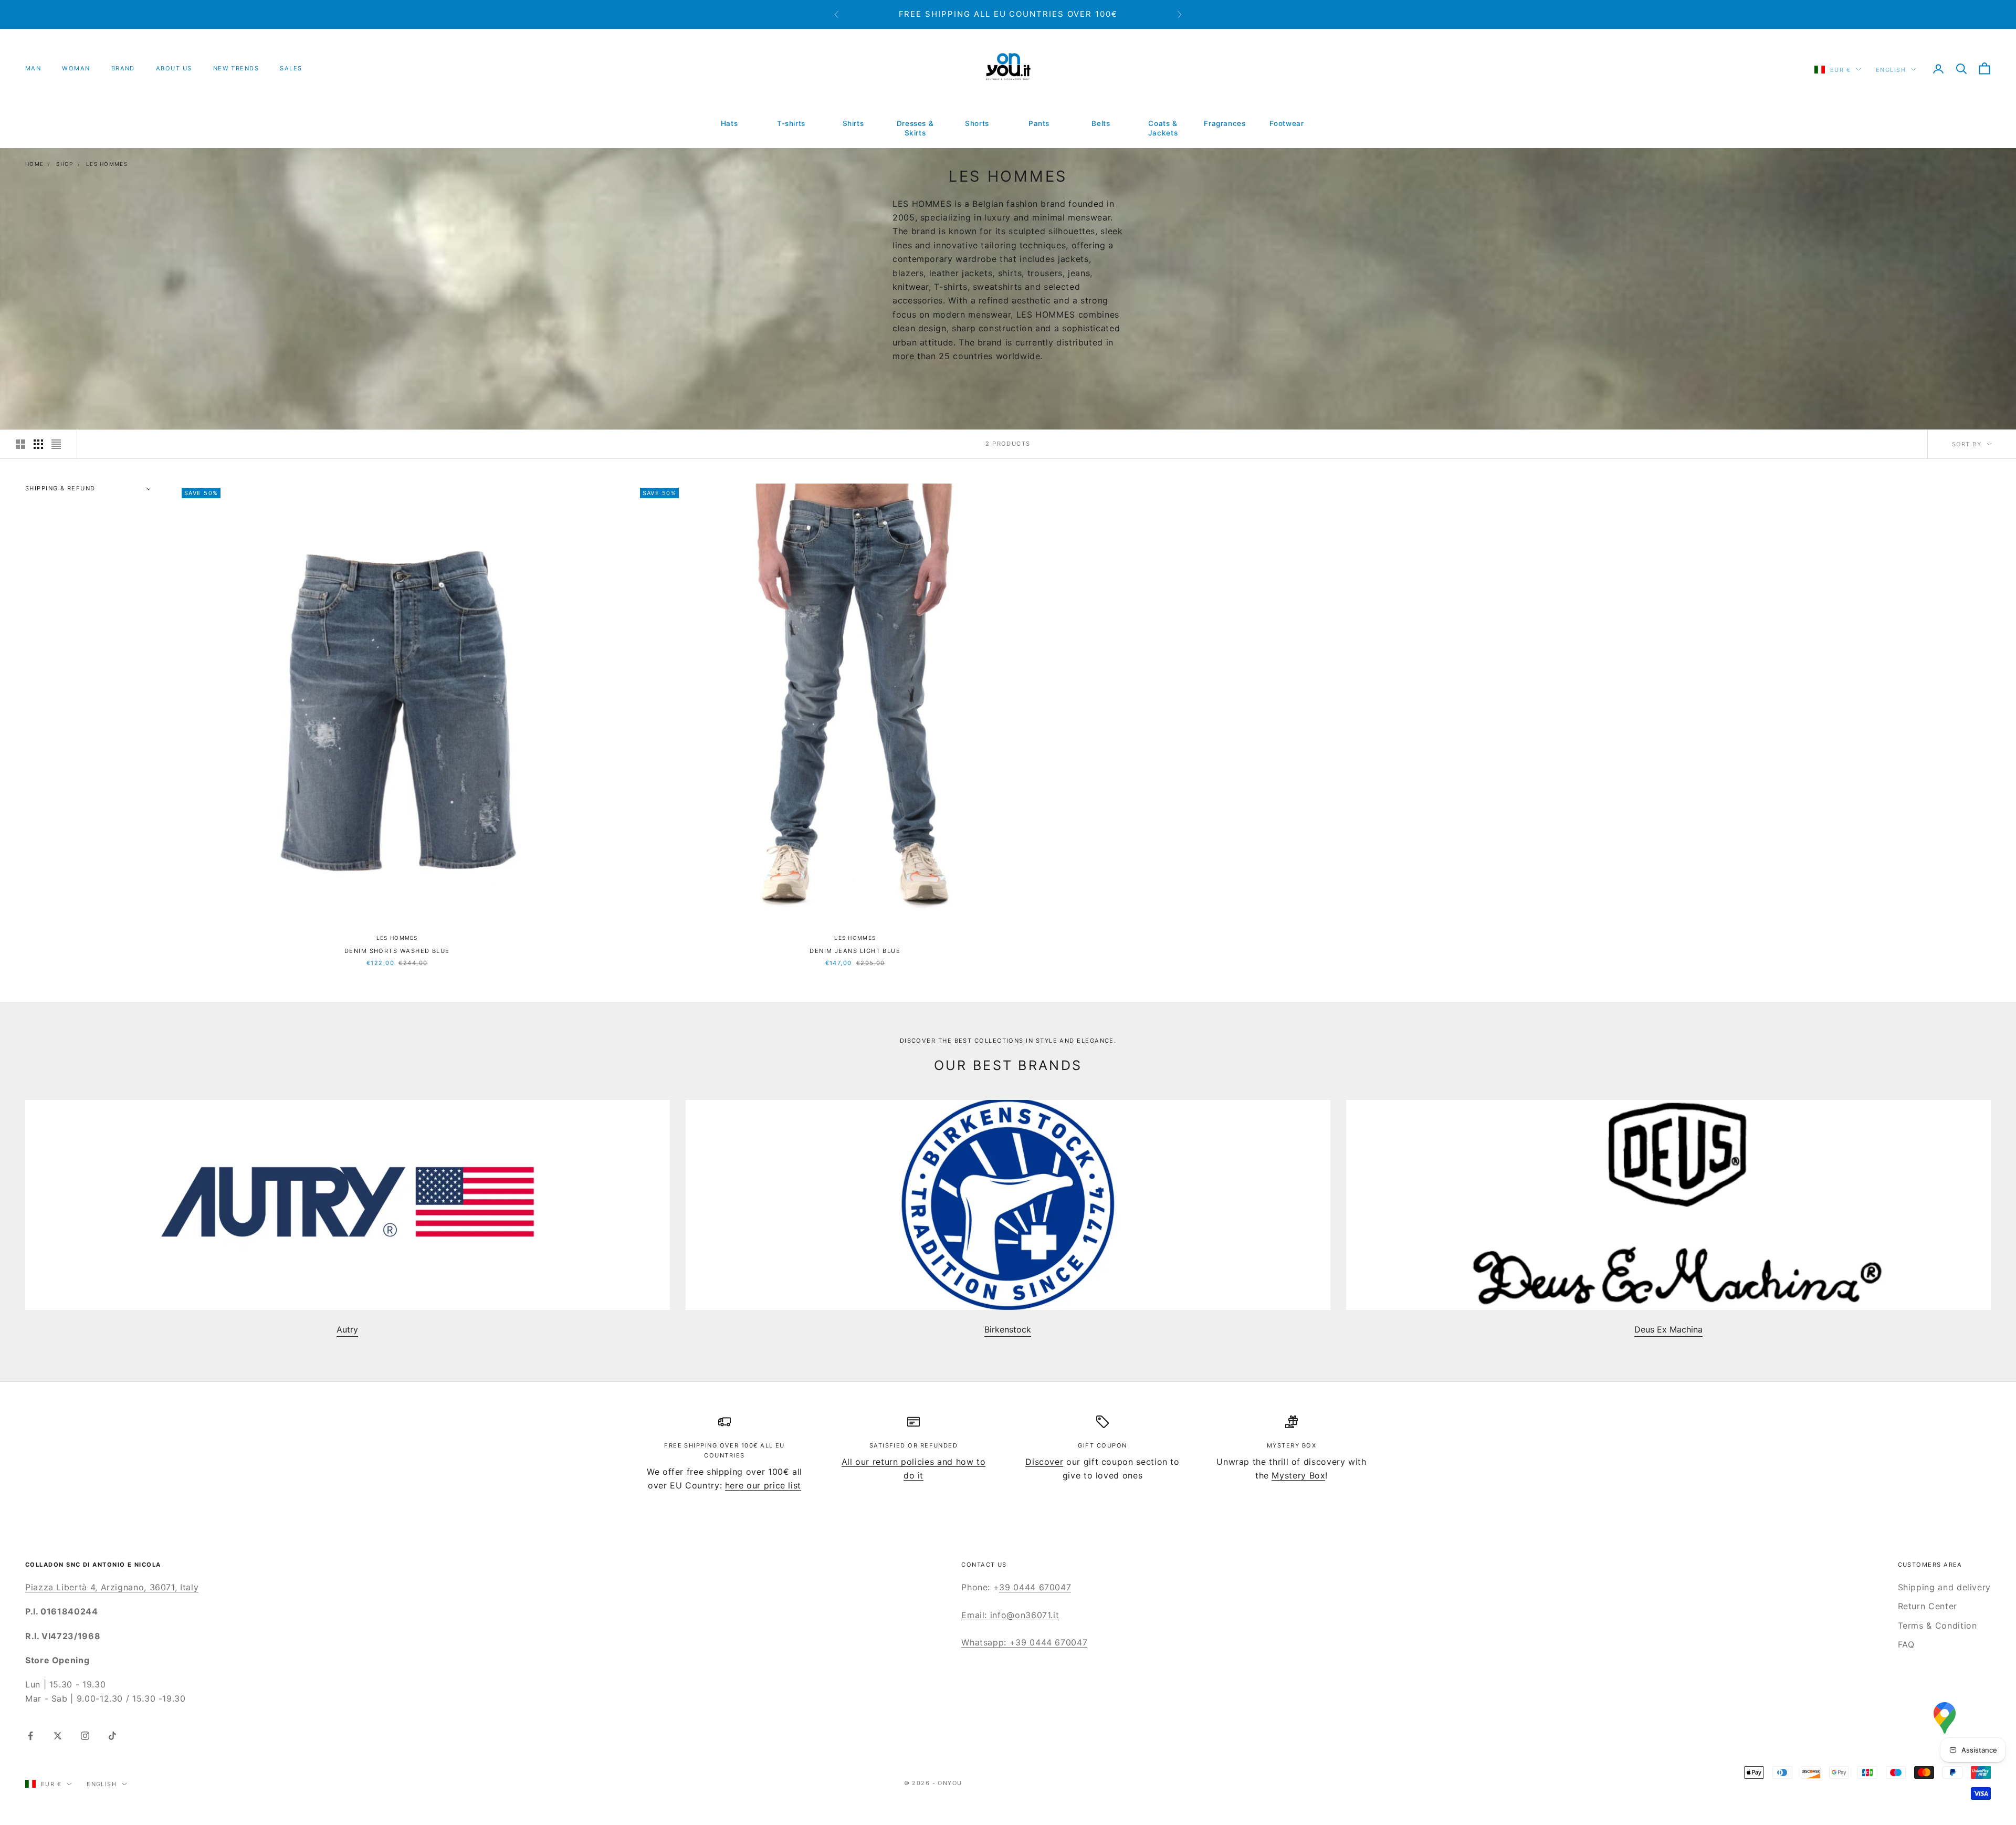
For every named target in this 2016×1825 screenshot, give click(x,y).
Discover (1044, 1462)
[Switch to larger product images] (20, 444)
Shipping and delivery (1944, 1587)
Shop (65, 164)
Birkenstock (1008, 1329)
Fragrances (1225, 123)
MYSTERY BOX (1291, 1445)
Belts (1101, 123)
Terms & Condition (1938, 1625)
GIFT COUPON (1102, 1445)
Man (33, 68)
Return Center (1928, 1606)
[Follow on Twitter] (58, 1736)
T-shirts (791, 123)
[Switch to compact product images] (56, 444)
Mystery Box (1298, 1475)
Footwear (1287, 123)
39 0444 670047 (1035, 1587)
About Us (174, 68)
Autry (347, 1329)
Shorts (977, 123)
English (1891, 69)
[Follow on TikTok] (112, 1736)
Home (34, 164)
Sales (291, 68)
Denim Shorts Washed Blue (397, 951)
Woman (76, 68)
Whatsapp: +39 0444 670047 (1024, 1642)
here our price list (763, 1485)
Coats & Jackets (1163, 128)
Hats (729, 123)
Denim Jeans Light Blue (855, 951)
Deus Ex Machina (1668, 1329)
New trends (236, 68)
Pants (1039, 123)
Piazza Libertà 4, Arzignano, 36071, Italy (112, 1587)
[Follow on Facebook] (30, 1736)
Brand (123, 68)
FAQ (1906, 1644)
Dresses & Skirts (915, 128)
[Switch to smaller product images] (38, 444)
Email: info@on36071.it (1010, 1615)
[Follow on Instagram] (85, 1736)
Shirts (853, 123)
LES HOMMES (107, 164)
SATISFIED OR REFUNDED (914, 1445)
